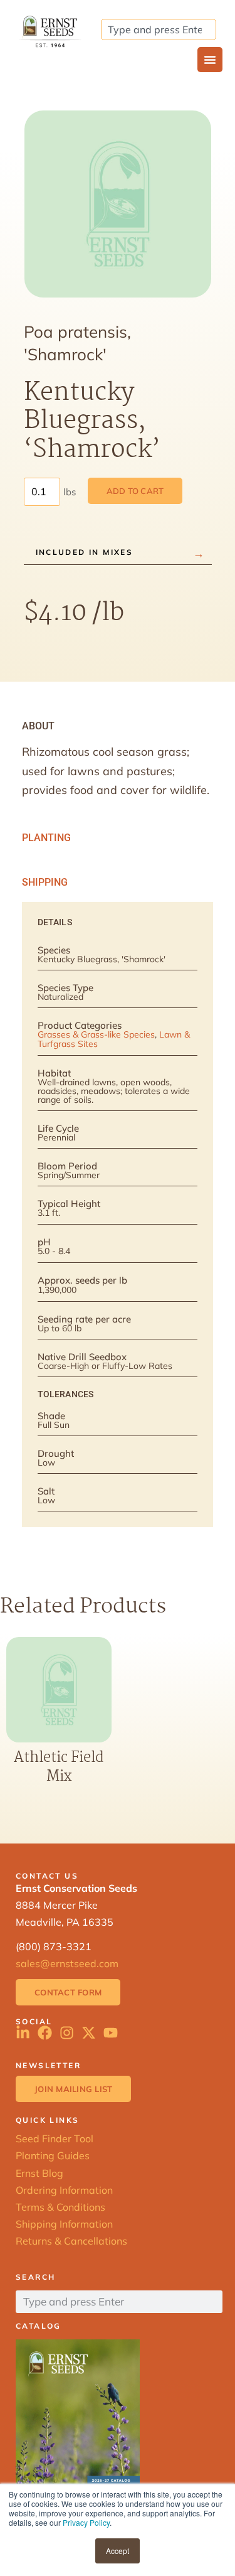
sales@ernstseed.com (67, 1963)
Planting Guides (53, 2155)
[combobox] (159, 30)
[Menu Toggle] (210, 60)
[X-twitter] (89, 2033)
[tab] (118, 726)
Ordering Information (64, 2190)
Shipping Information (64, 2224)
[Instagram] (67, 2033)
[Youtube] (111, 2033)
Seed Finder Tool (55, 2139)
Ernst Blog (39, 2173)
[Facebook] (45, 2033)
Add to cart (135, 491)
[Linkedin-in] (23, 2033)
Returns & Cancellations (71, 2241)
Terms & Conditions (60, 2207)
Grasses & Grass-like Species (96, 1034)
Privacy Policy (86, 2522)
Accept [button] (118, 2551)
